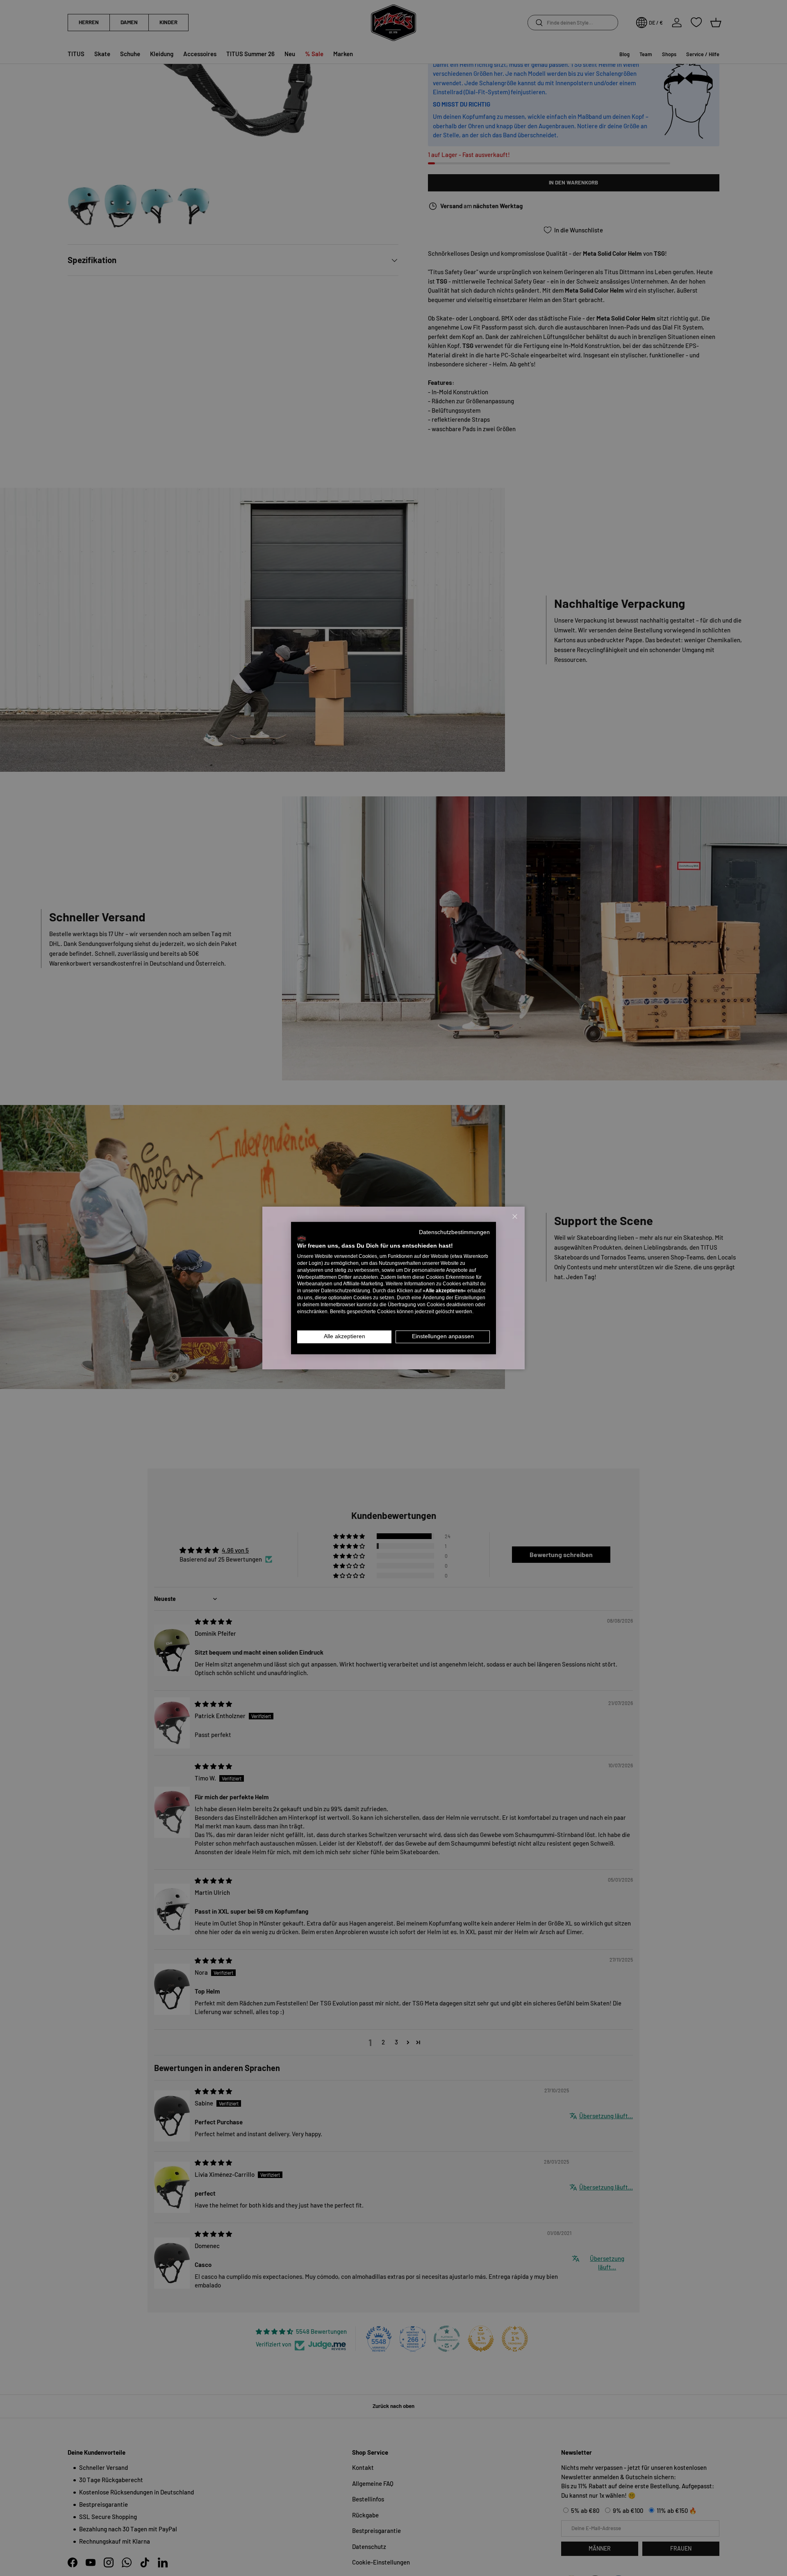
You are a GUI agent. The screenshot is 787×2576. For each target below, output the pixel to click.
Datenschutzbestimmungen (454, 1232)
